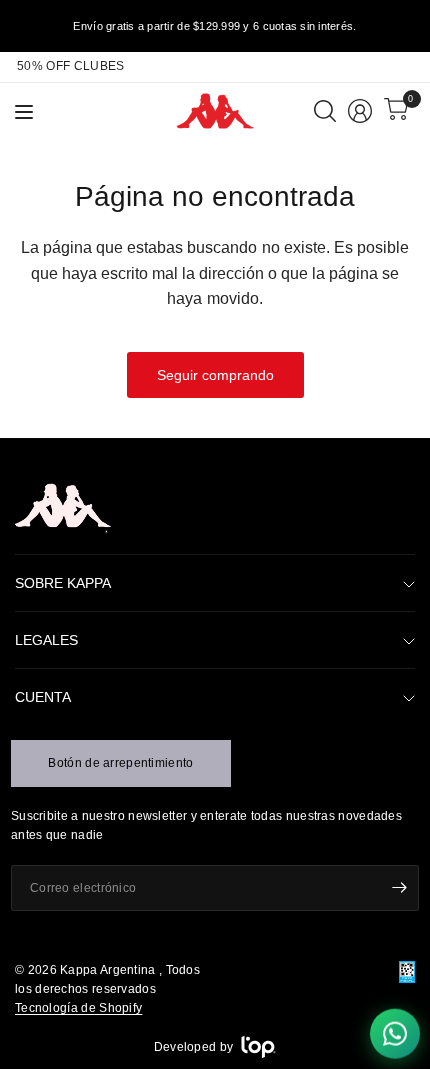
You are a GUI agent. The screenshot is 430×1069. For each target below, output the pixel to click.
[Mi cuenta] (360, 111)
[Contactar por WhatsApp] (395, 1031)
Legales (46, 640)
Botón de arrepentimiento (120, 763)
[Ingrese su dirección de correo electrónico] (399, 888)
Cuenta (43, 697)
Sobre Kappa (63, 583)
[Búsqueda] (325, 111)
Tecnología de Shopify (78, 1008)
